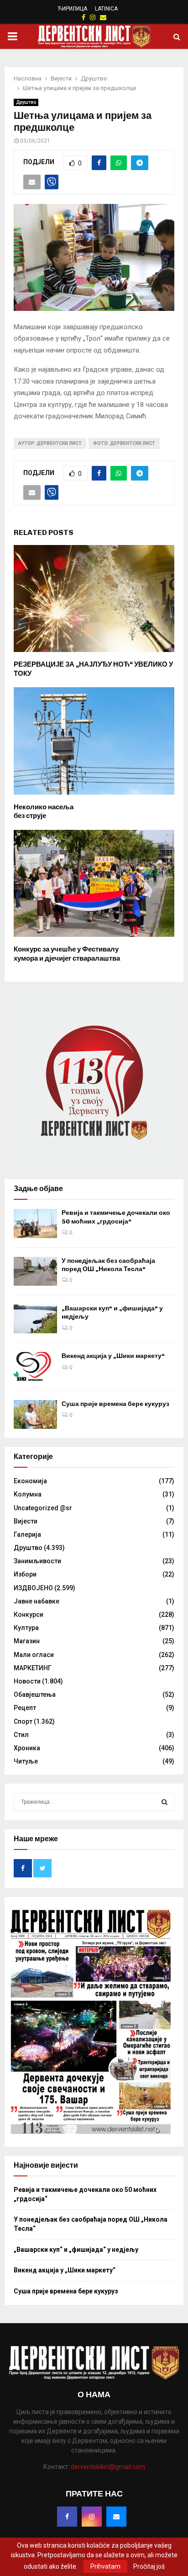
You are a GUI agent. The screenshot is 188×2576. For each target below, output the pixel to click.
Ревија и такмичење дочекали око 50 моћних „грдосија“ (116, 1217)
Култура (26, 1628)
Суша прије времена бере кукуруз (115, 1404)
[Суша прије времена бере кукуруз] (35, 1414)
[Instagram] (92, 2517)
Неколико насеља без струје (44, 812)
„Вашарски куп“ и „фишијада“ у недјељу (76, 2250)
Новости (27, 1681)
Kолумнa (28, 1494)
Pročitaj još (149, 2566)
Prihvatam (105, 2566)
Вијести (26, 1521)
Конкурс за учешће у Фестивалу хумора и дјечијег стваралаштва (67, 954)
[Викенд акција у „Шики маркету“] (35, 1366)
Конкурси (29, 1614)
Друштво (26, 102)
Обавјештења (35, 1694)
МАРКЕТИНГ (33, 1668)
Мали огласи (34, 1655)
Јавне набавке (37, 1601)
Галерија (27, 1534)
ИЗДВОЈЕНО (33, 1588)
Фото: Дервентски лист (124, 443)
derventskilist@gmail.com (108, 2467)
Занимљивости (37, 1561)
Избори (25, 1574)
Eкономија (30, 1481)
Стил (21, 1735)
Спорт (23, 1721)
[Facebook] (67, 2517)
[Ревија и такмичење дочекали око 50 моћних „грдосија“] (35, 1223)
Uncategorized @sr (43, 1508)
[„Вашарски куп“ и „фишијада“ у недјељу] (35, 1319)
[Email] (116, 2517)
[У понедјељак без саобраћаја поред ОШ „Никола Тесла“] (35, 1271)
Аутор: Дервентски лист (50, 443)
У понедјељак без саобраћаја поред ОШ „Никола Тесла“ (108, 1265)
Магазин (27, 1641)
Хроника (27, 1748)
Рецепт (25, 1708)
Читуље (26, 1761)
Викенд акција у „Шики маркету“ (113, 1356)
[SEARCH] (164, 1802)
